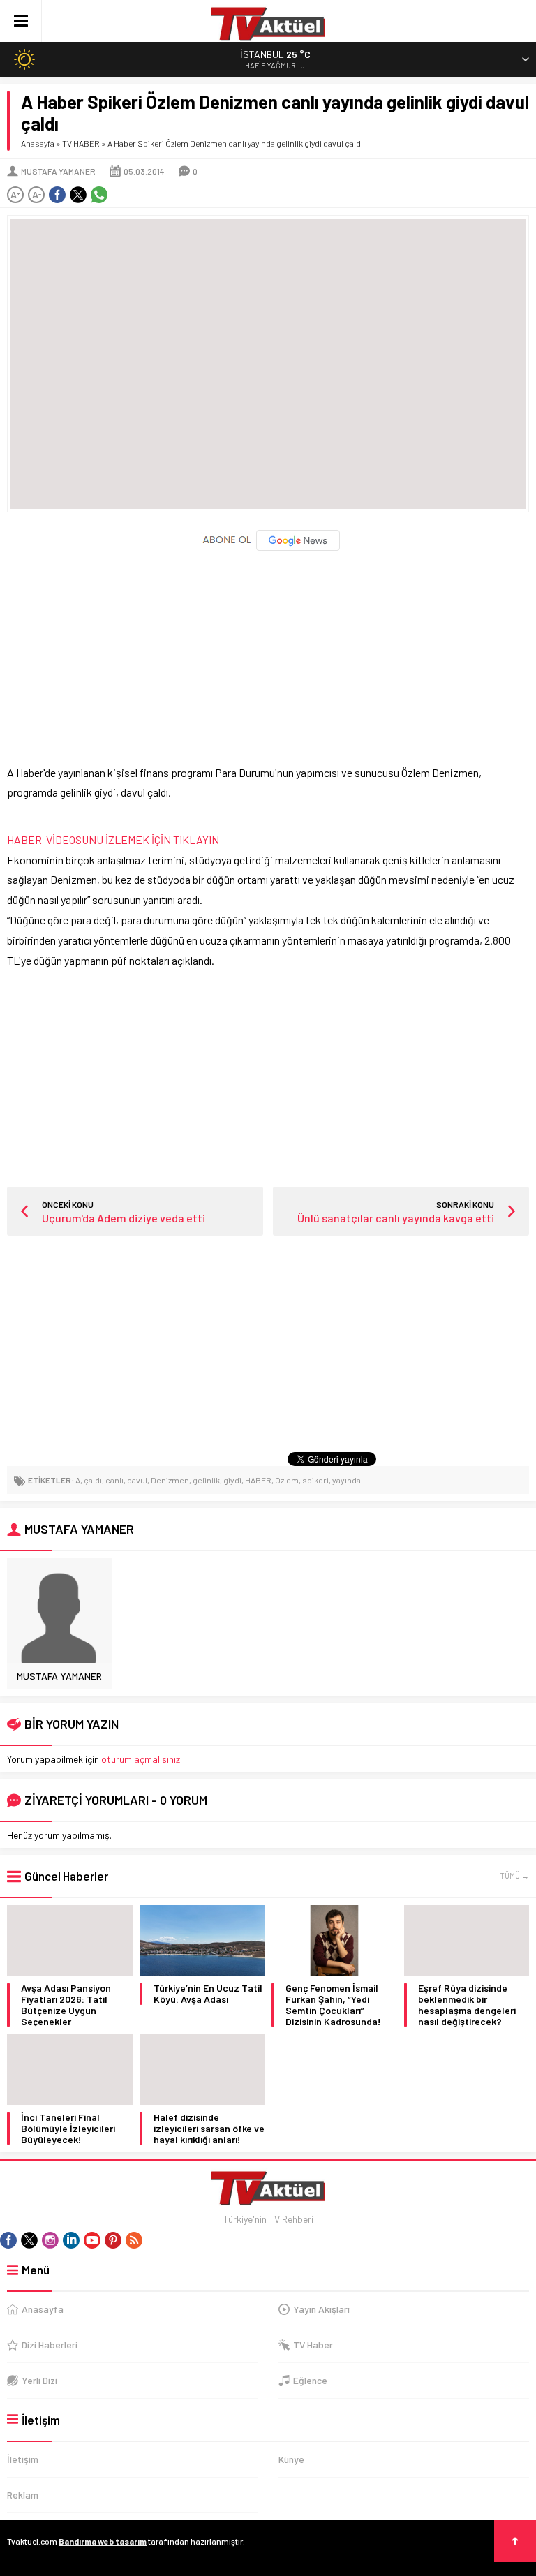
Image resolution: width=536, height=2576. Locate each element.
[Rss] (134, 2240)
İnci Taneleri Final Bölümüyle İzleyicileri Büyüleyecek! (68, 2129)
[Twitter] (29, 2240)
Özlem (287, 1480)
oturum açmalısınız (141, 1759)
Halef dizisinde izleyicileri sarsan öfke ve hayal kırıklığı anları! (209, 2129)
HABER (258, 1480)
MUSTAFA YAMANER (58, 171)
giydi (232, 1480)
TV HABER (81, 143)
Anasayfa (38, 143)
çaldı (93, 1480)
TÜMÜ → (514, 1875)
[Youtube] (92, 2240)
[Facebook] (8, 2240)
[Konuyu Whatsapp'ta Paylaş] (99, 195)
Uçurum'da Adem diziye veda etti (124, 1218)
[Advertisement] (268, 651)
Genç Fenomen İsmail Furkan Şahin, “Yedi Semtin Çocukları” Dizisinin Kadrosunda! (333, 2005)
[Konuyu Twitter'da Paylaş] (78, 195)
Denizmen (170, 1480)
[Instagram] (50, 2240)
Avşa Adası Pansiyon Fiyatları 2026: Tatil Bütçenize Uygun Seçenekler (66, 2005)
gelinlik (206, 1480)
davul (137, 1480)
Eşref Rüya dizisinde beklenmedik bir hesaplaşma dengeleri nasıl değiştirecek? (467, 2005)
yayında (347, 1480)
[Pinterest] (113, 2240)
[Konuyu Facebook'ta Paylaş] (57, 195)
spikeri (315, 1480)
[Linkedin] (71, 2240)
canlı (114, 1480)
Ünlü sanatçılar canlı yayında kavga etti (396, 1218)
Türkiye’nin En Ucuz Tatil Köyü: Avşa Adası (208, 1994)
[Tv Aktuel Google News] (268, 548)
